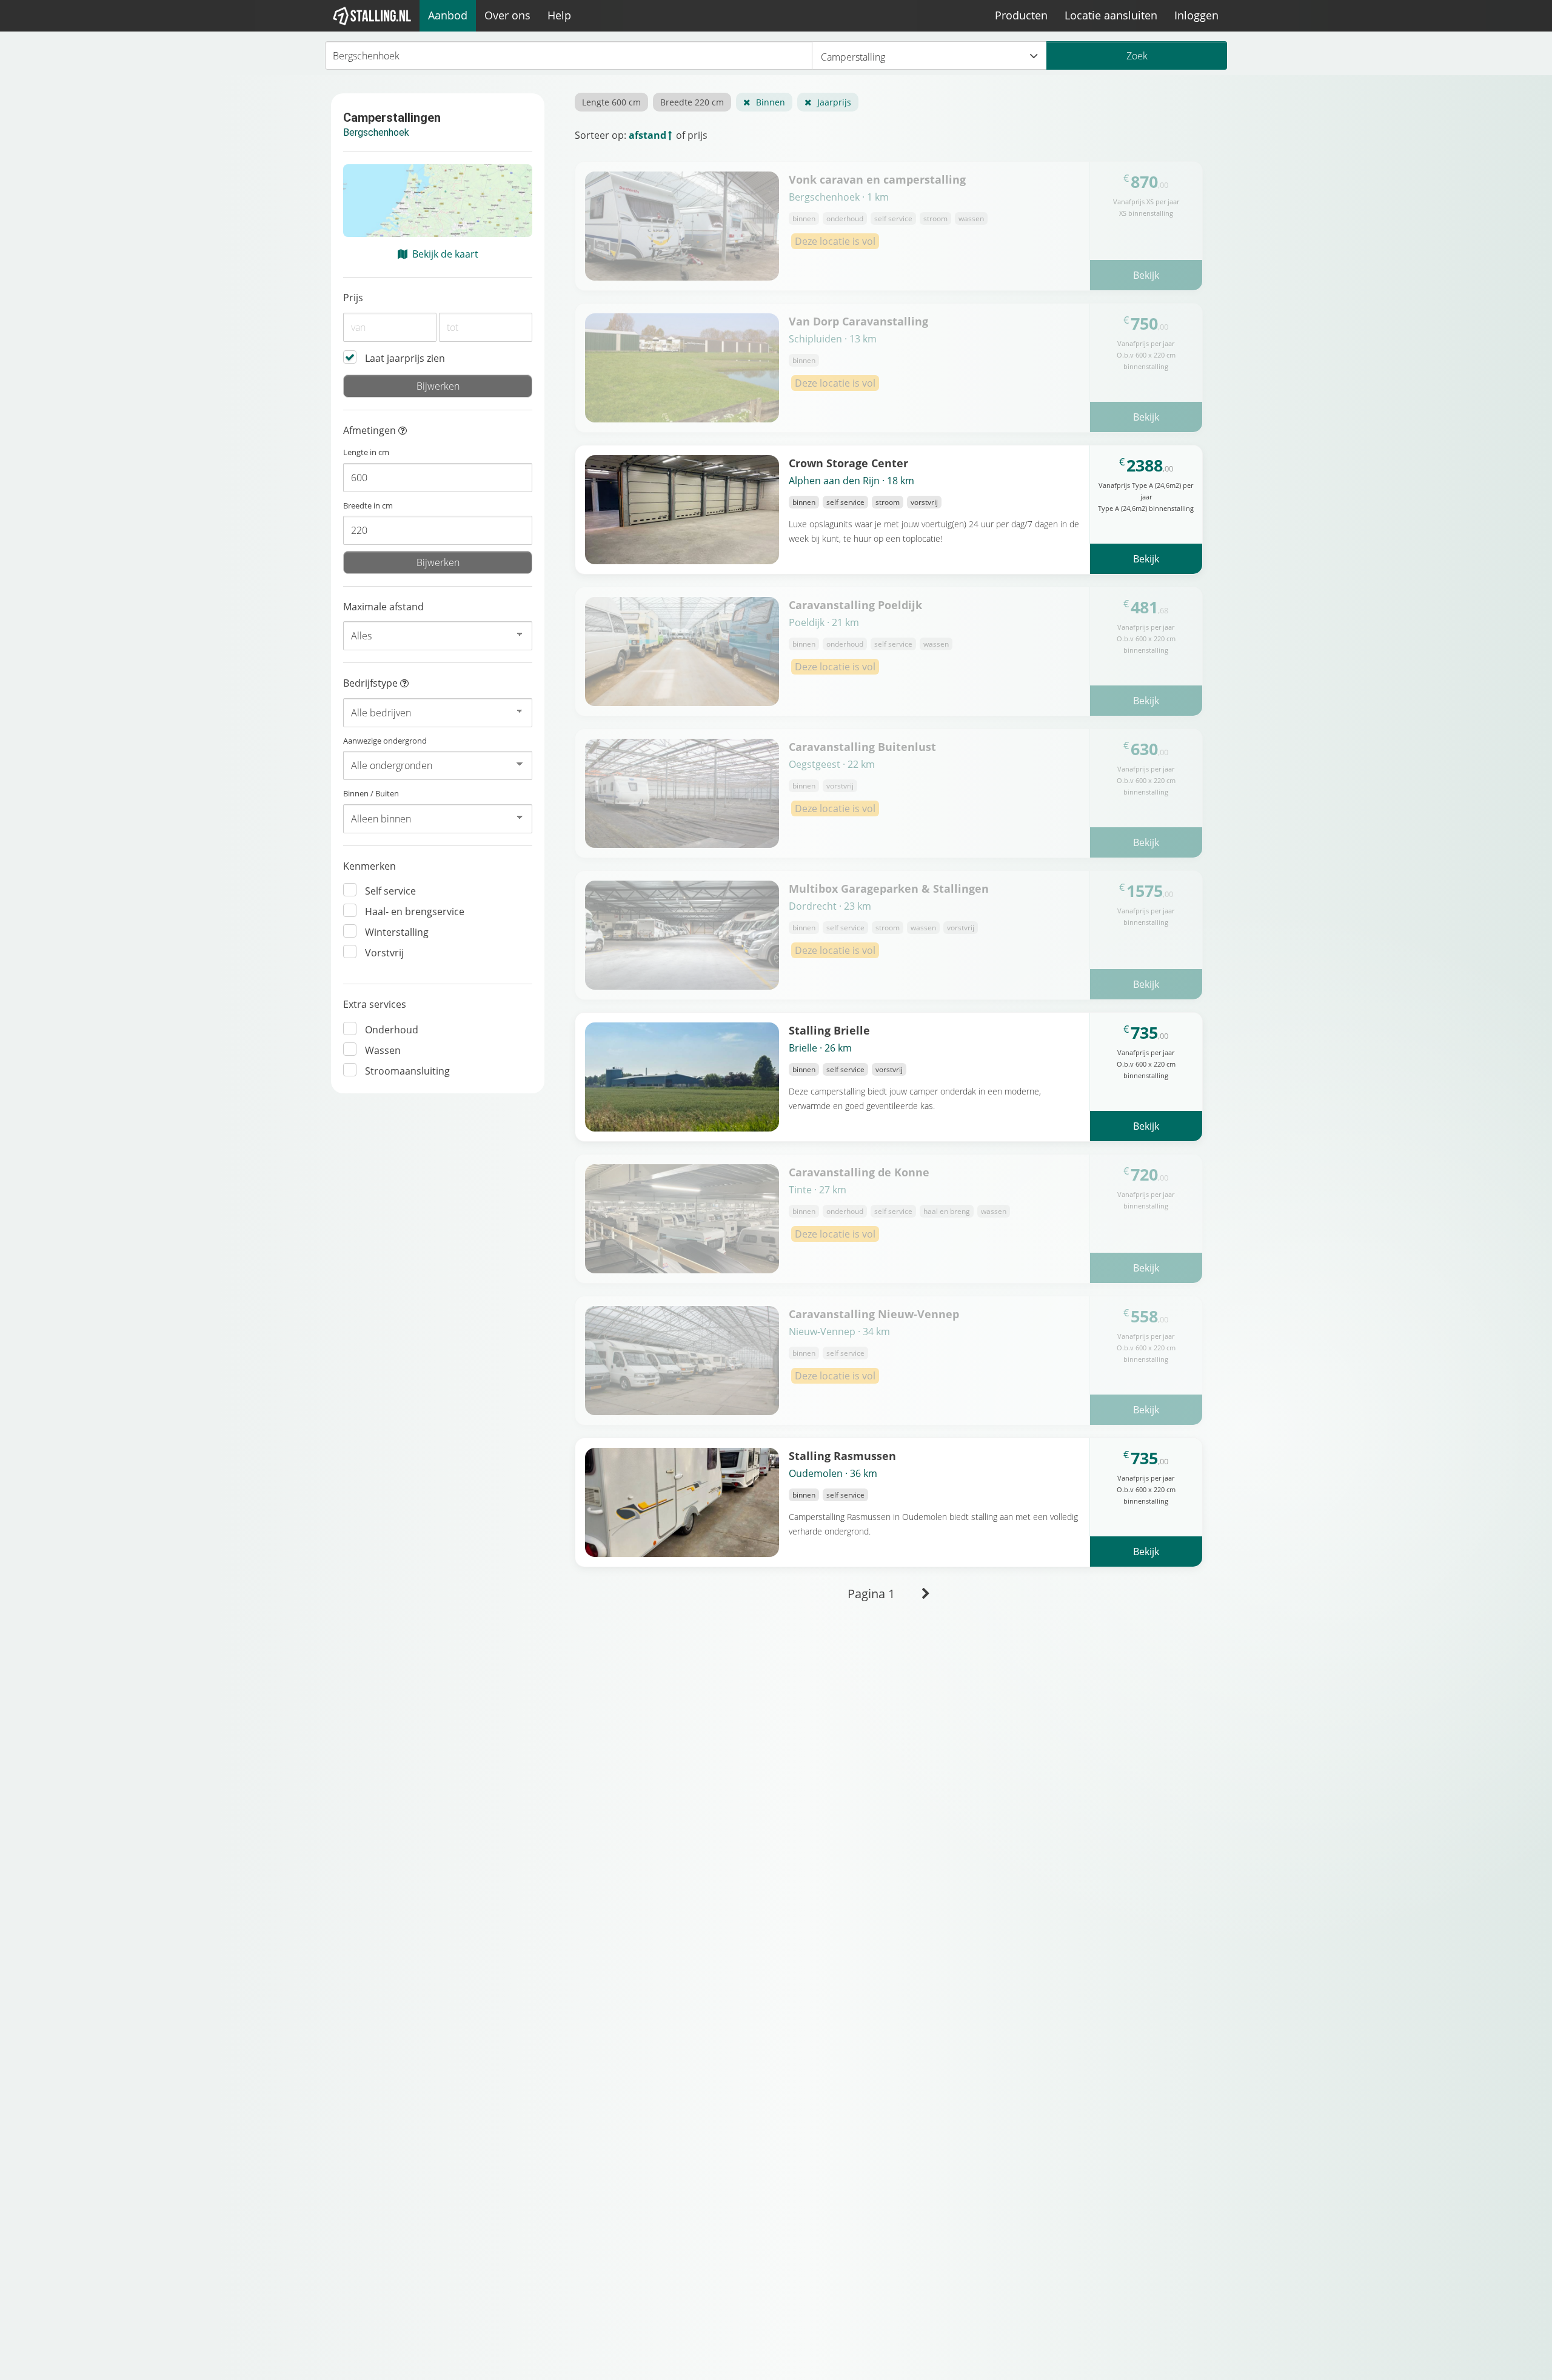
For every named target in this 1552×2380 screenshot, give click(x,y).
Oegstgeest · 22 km (832, 764)
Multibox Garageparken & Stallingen (889, 888)
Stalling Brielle (829, 1030)
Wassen (383, 1050)
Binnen (771, 102)
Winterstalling (397, 932)
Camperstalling (853, 57)
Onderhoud (392, 1030)
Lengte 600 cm (611, 102)
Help (559, 15)
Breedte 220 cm (692, 102)
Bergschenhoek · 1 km (839, 197)
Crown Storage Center (848, 463)
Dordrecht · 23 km (830, 906)
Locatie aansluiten (1111, 15)
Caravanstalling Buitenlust (862, 746)
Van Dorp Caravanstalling (858, 321)
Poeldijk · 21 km (824, 622)
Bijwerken (438, 386)
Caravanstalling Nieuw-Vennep (874, 1314)
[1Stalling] (372, 16)
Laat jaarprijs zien (405, 358)
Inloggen (1196, 15)
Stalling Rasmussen (842, 1455)
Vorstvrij (384, 953)
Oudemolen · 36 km (833, 1473)
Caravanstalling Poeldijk (855, 605)
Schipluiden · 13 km (833, 339)
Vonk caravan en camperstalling (877, 179)
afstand (647, 135)
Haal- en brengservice (415, 912)
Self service (390, 891)
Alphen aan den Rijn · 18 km (851, 481)
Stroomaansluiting (407, 1071)
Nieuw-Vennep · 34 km (839, 1332)
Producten (1021, 15)
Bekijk (1146, 275)
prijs (697, 135)
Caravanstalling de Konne (859, 1172)
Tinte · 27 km (818, 1190)
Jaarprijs (834, 102)
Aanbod (448, 15)
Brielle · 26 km (820, 1048)
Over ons (507, 15)
